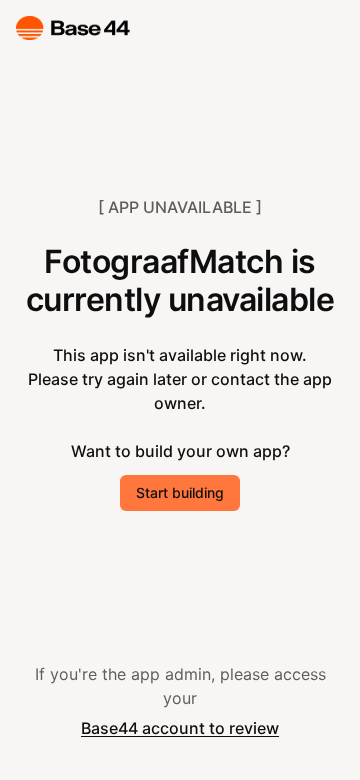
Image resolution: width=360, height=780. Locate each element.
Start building (180, 492)
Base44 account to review (180, 728)
